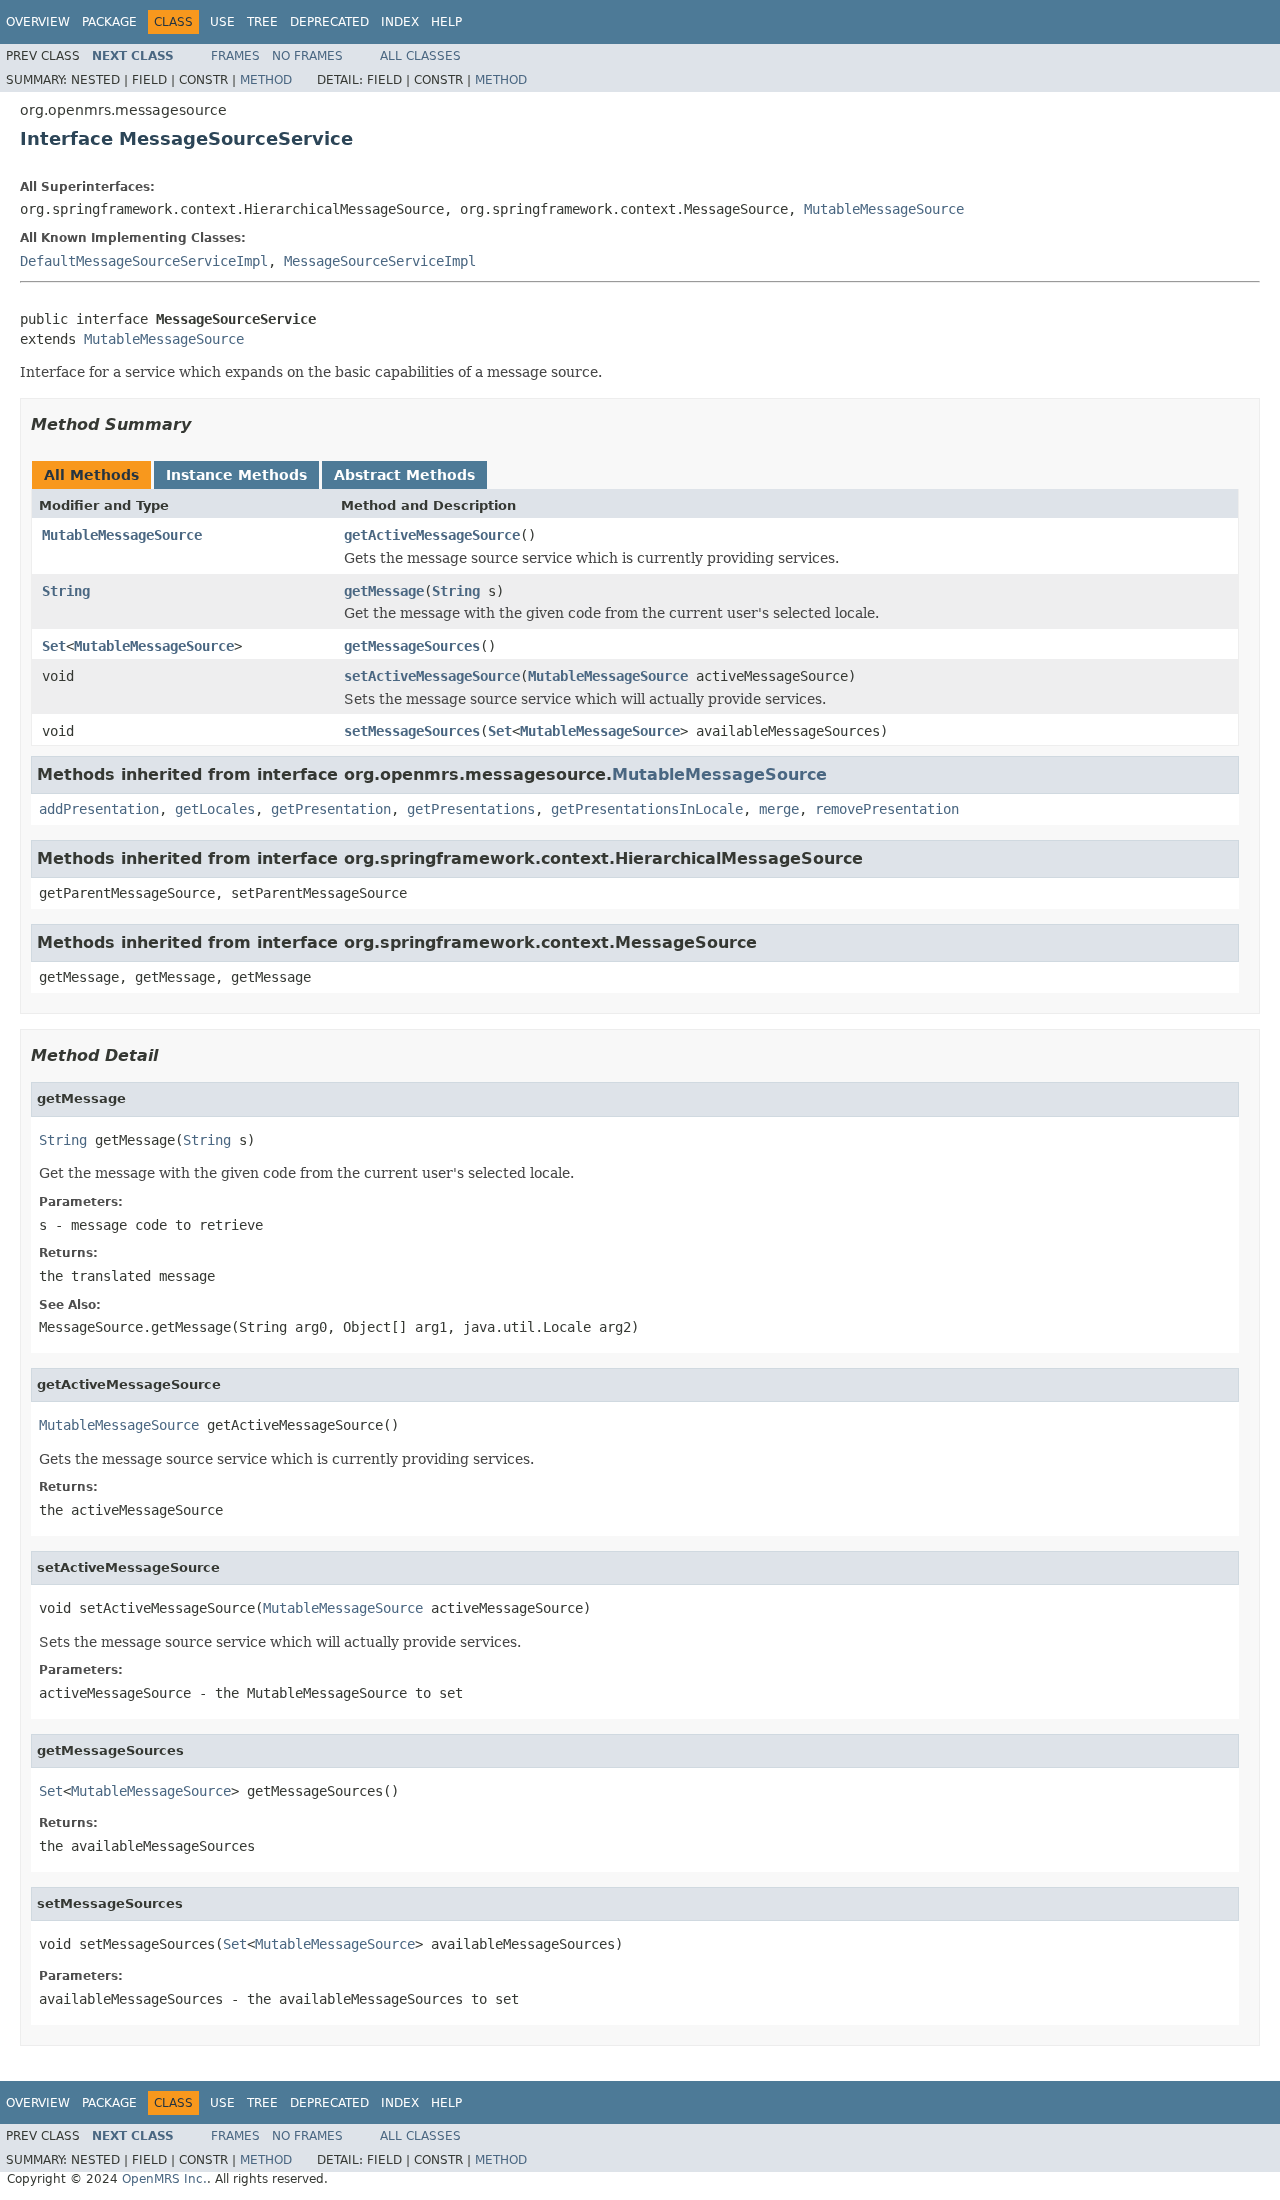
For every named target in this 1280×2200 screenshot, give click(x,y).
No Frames (307, 56)
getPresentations (471, 809)
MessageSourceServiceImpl (380, 261)
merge (779, 809)
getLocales (215, 809)
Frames (235, 56)
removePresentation (887, 809)
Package (109, 22)
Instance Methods (236, 475)
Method (266, 80)
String (66, 591)
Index (400, 22)
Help (446, 22)
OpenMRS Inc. (164, 2179)
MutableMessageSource (884, 209)
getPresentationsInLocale (647, 809)
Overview (38, 22)
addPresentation (99, 809)
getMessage (384, 591)
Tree (262, 22)
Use (222, 22)
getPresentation (331, 809)
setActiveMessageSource (432, 676)
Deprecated (329, 22)
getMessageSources (412, 646)
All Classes (420, 56)
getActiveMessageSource (432, 535)
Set (54, 646)
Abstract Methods (404, 475)
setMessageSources (412, 731)
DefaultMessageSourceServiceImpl (144, 261)
